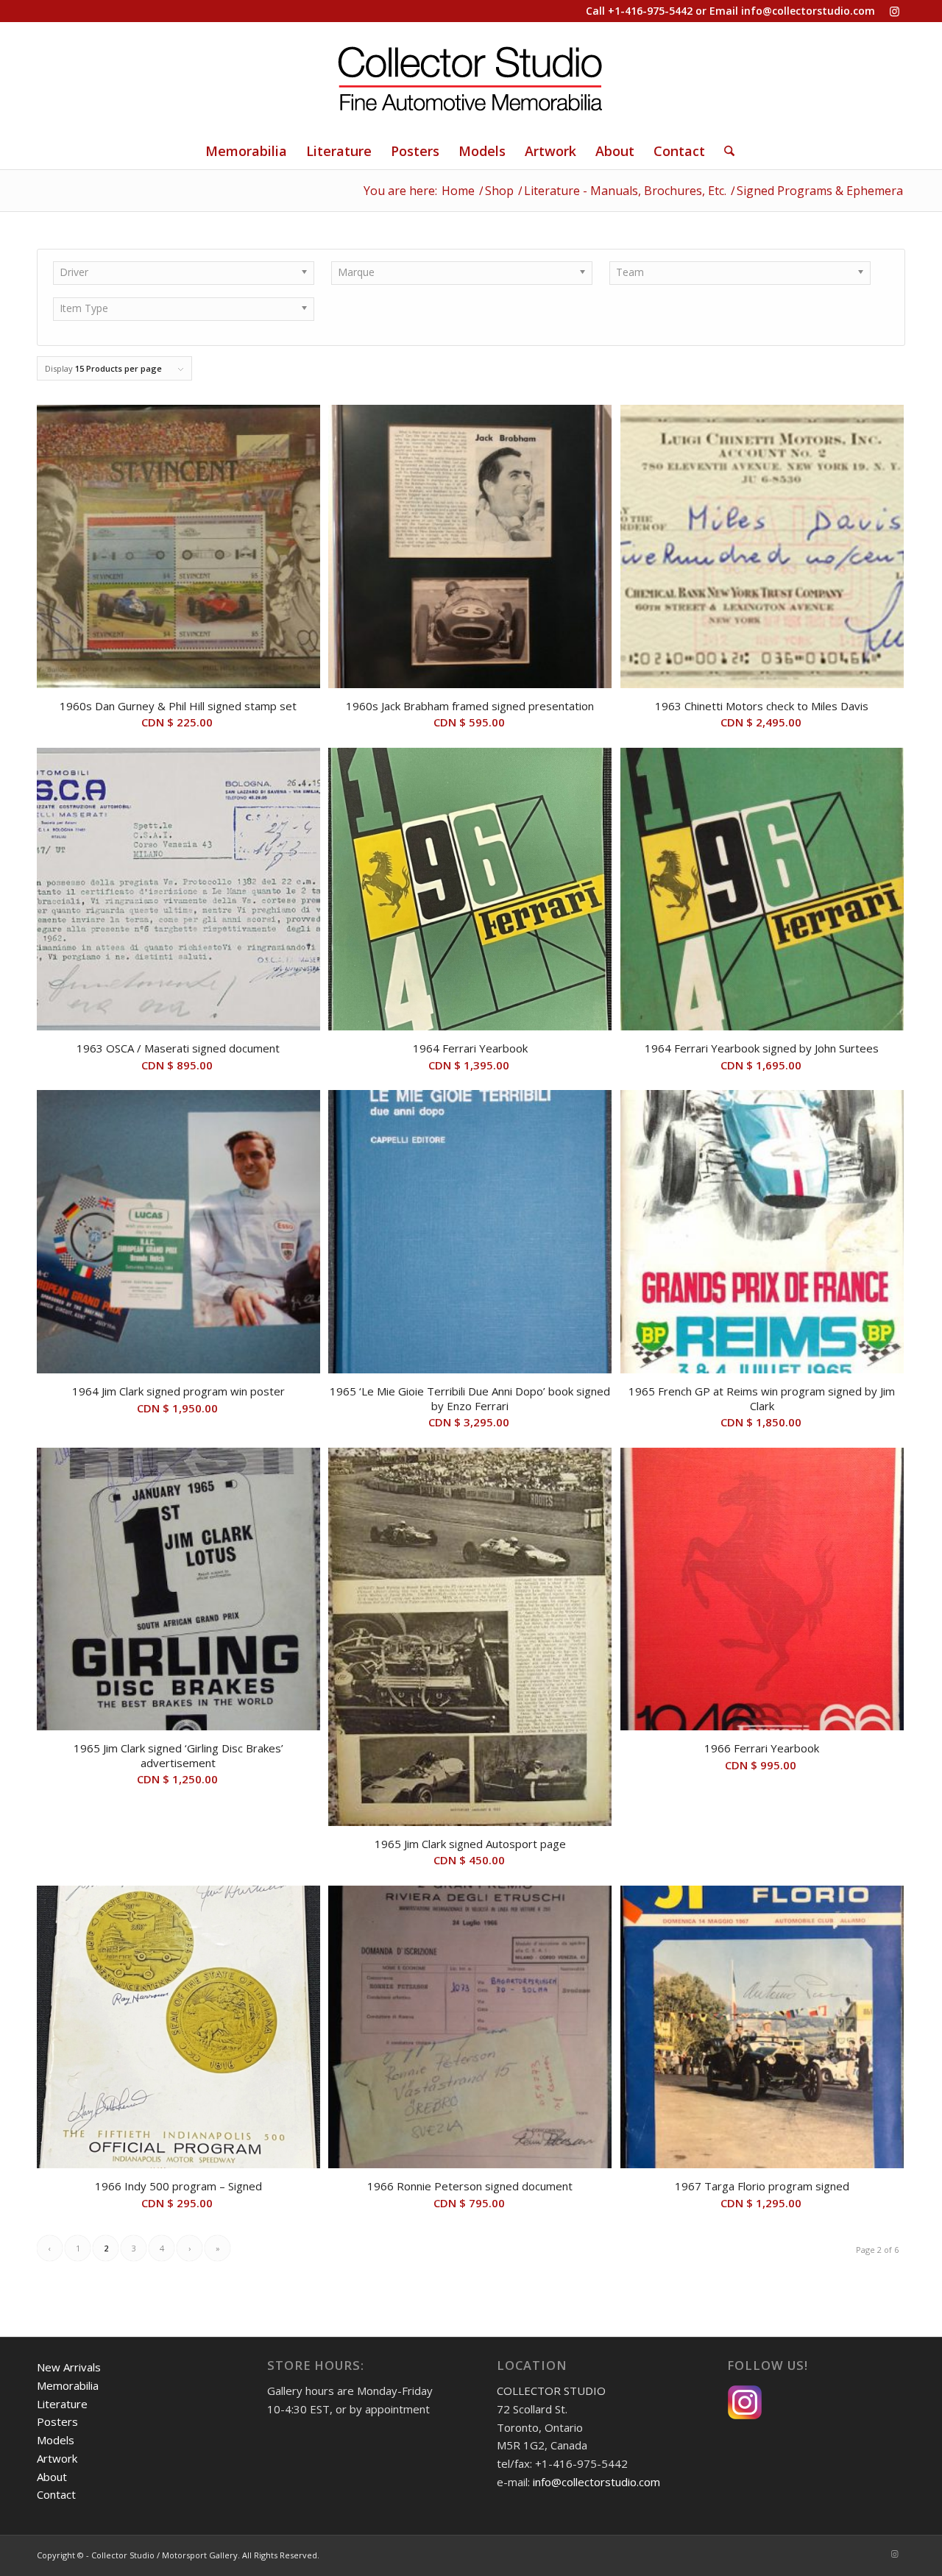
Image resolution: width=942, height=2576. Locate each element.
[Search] (725, 151)
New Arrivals (69, 2367)
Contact (56, 2494)
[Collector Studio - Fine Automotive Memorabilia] (471, 77)
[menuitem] (246, 151)
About (52, 2477)
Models (56, 2440)
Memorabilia (68, 2385)
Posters (57, 2421)
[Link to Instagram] (894, 11)
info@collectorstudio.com (808, 11)
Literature (62, 2404)
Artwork (57, 2458)
